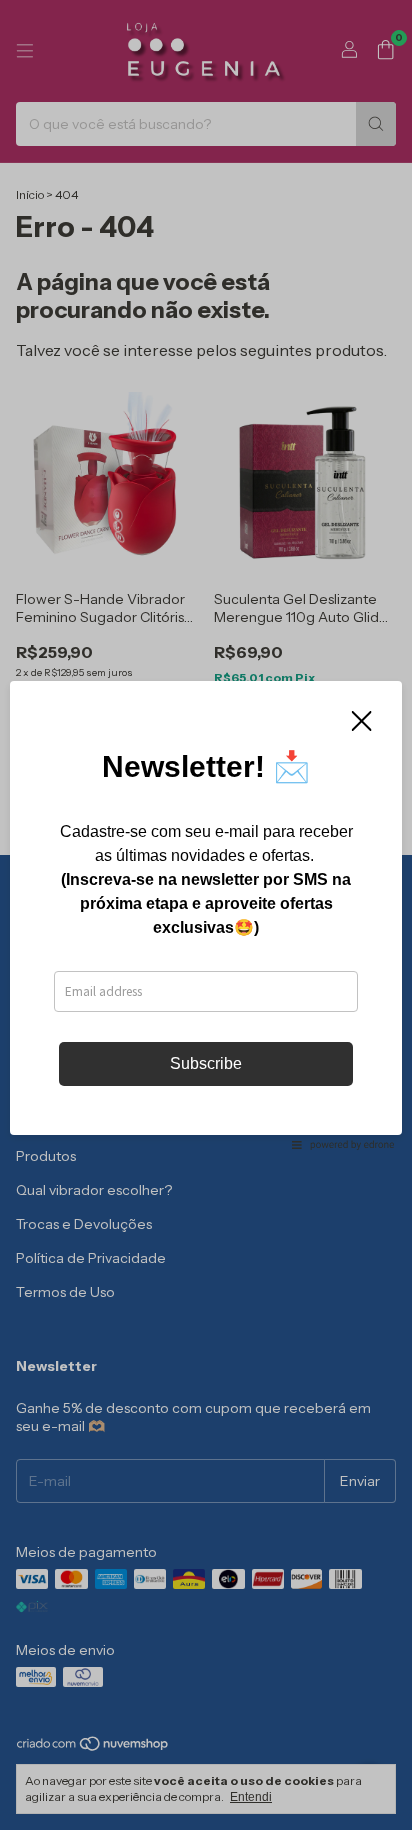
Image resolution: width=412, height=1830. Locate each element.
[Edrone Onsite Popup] (206, 915)
